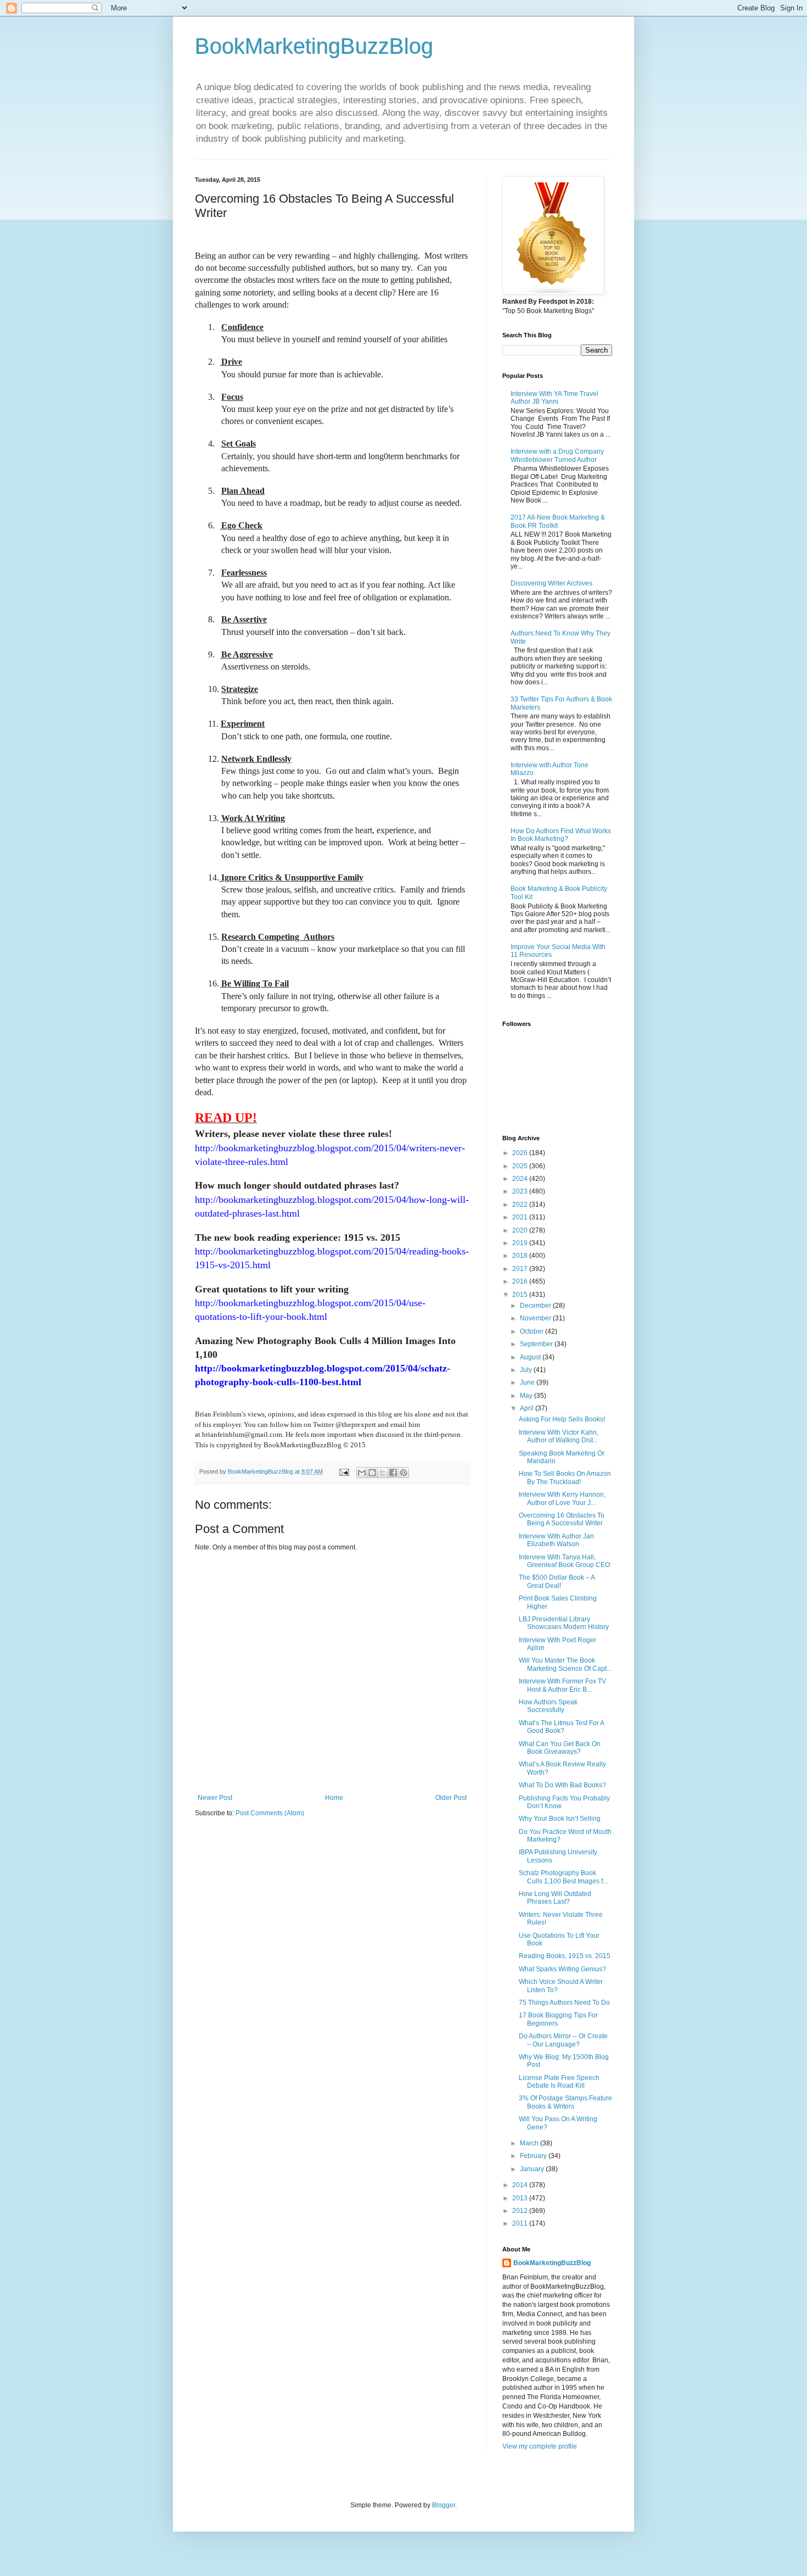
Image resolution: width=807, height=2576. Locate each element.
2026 (521, 1153)
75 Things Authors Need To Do (564, 2003)
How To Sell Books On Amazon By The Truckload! (565, 1477)
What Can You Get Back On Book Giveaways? (560, 1748)
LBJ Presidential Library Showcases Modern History (564, 1623)
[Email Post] (344, 1471)
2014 (521, 2185)
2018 (521, 1256)
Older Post (451, 1798)
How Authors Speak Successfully (548, 1706)
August (531, 1357)
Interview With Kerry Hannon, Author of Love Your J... (562, 1498)
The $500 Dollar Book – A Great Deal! (557, 1581)
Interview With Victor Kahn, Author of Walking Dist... (559, 1436)
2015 (521, 1295)
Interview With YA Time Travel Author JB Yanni (554, 398)
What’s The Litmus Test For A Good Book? (561, 1727)
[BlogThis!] (372, 1473)
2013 (521, 2198)
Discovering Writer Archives (551, 583)
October (533, 1331)
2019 (521, 1243)
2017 (521, 1269)
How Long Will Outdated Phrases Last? (555, 1898)
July (527, 1370)
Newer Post (215, 1798)
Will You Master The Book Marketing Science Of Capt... (565, 1664)
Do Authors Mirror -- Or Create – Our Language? (563, 2040)
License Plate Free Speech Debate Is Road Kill (559, 2082)
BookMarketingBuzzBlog (314, 46)
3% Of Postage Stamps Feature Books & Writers (565, 2102)
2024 (521, 1179)
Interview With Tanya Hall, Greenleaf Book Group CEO (564, 1561)
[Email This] (362, 1473)
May (527, 1396)
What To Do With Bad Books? (562, 1785)
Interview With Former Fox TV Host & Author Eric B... (562, 1685)
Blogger (444, 2505)
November (536, 1318)
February (534, 2156)
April (528, 1408)
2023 (521, 1191)
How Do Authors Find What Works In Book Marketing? (561, 835)
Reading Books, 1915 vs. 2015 (565, 1956)
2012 (521, 2211)
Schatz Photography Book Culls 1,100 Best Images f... (563, 1877)
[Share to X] (383, 1473)
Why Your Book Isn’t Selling (560, 1819)
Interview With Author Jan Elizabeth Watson (556, 1540)
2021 (521, 1217)
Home (334, 1798)
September (537, 1344)
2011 (521, 2223)
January (533, 2169)
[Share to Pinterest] (403, 1473)
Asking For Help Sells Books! (562, 1419)
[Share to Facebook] (393, 1473)
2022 (521, 1205)
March (530, 2143)
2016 (521, 1281)
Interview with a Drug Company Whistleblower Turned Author (557, 455)
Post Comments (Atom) (270, 1813)
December (536, 1306)
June (528, 1382)
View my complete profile (540, 2446)
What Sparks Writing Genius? (562, 1969)
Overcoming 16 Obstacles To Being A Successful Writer (562, 1519)
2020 (521, 1230)
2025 (521, 1166)
